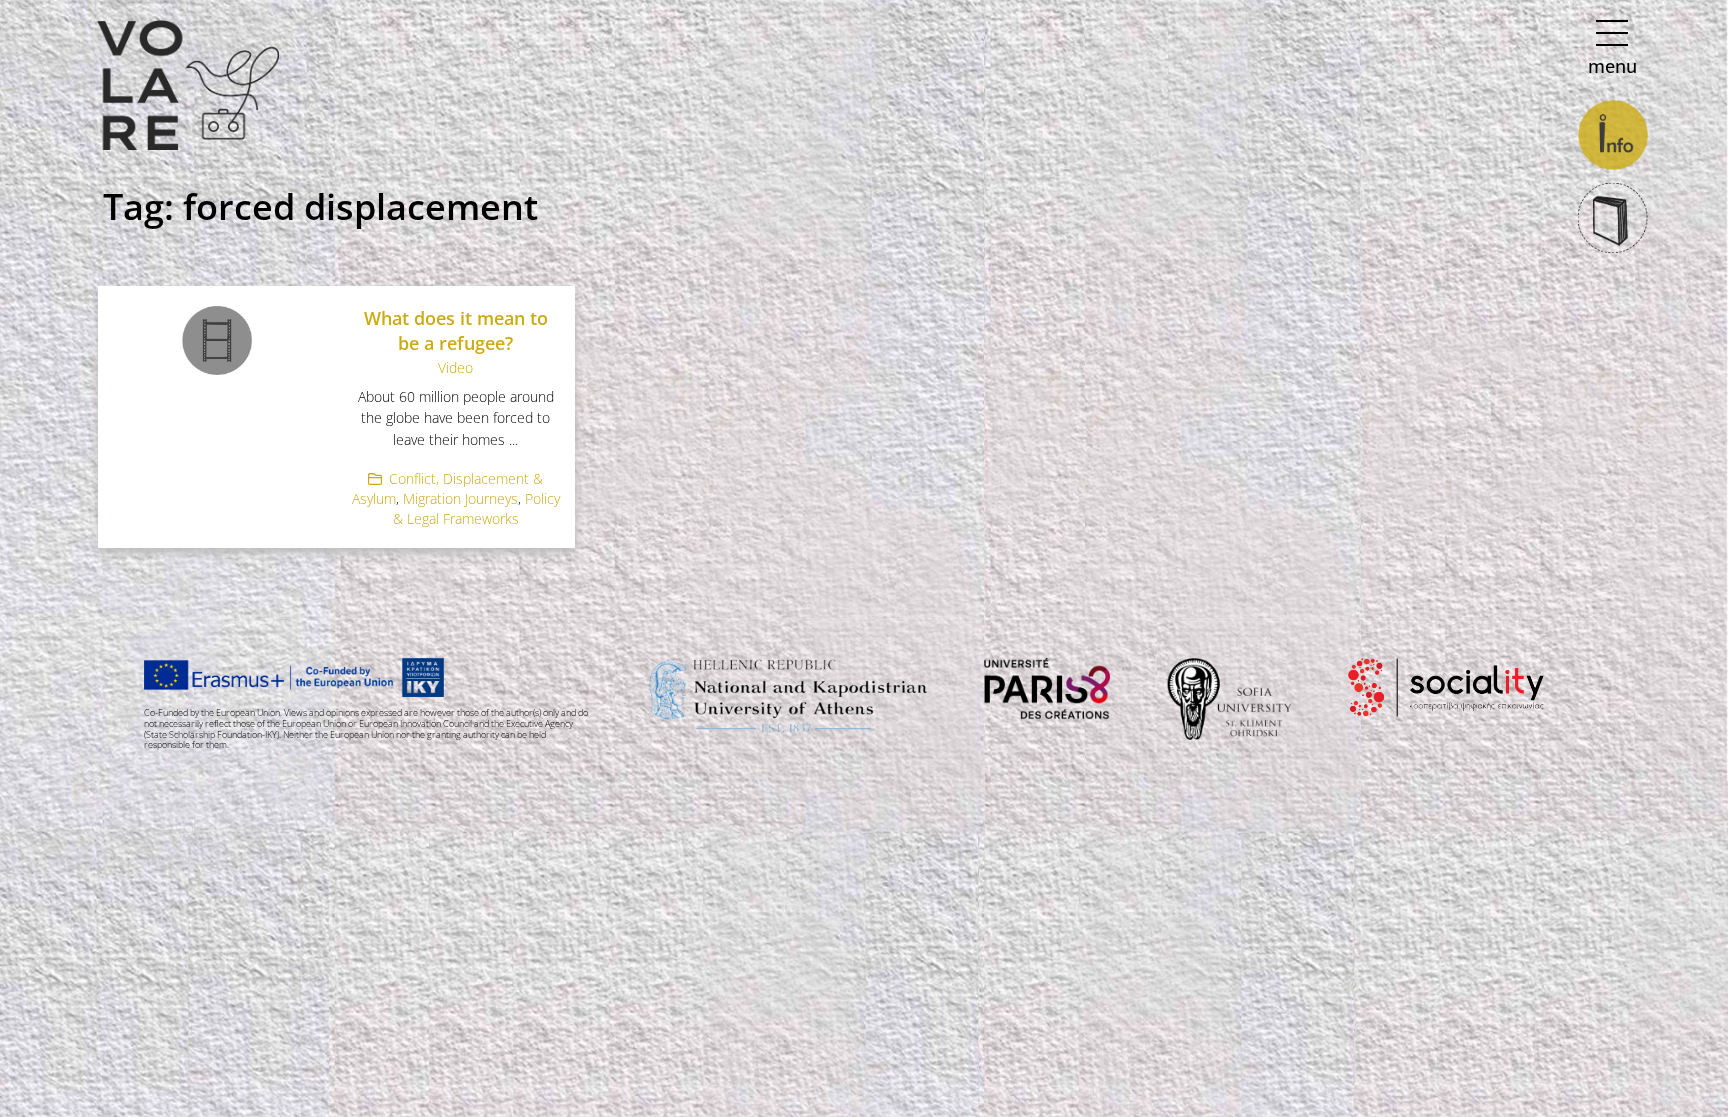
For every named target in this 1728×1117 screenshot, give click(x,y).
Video (455, 367)
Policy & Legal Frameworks (476, 508)
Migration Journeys (460, 498)
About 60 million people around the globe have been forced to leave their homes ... (456, 418)
